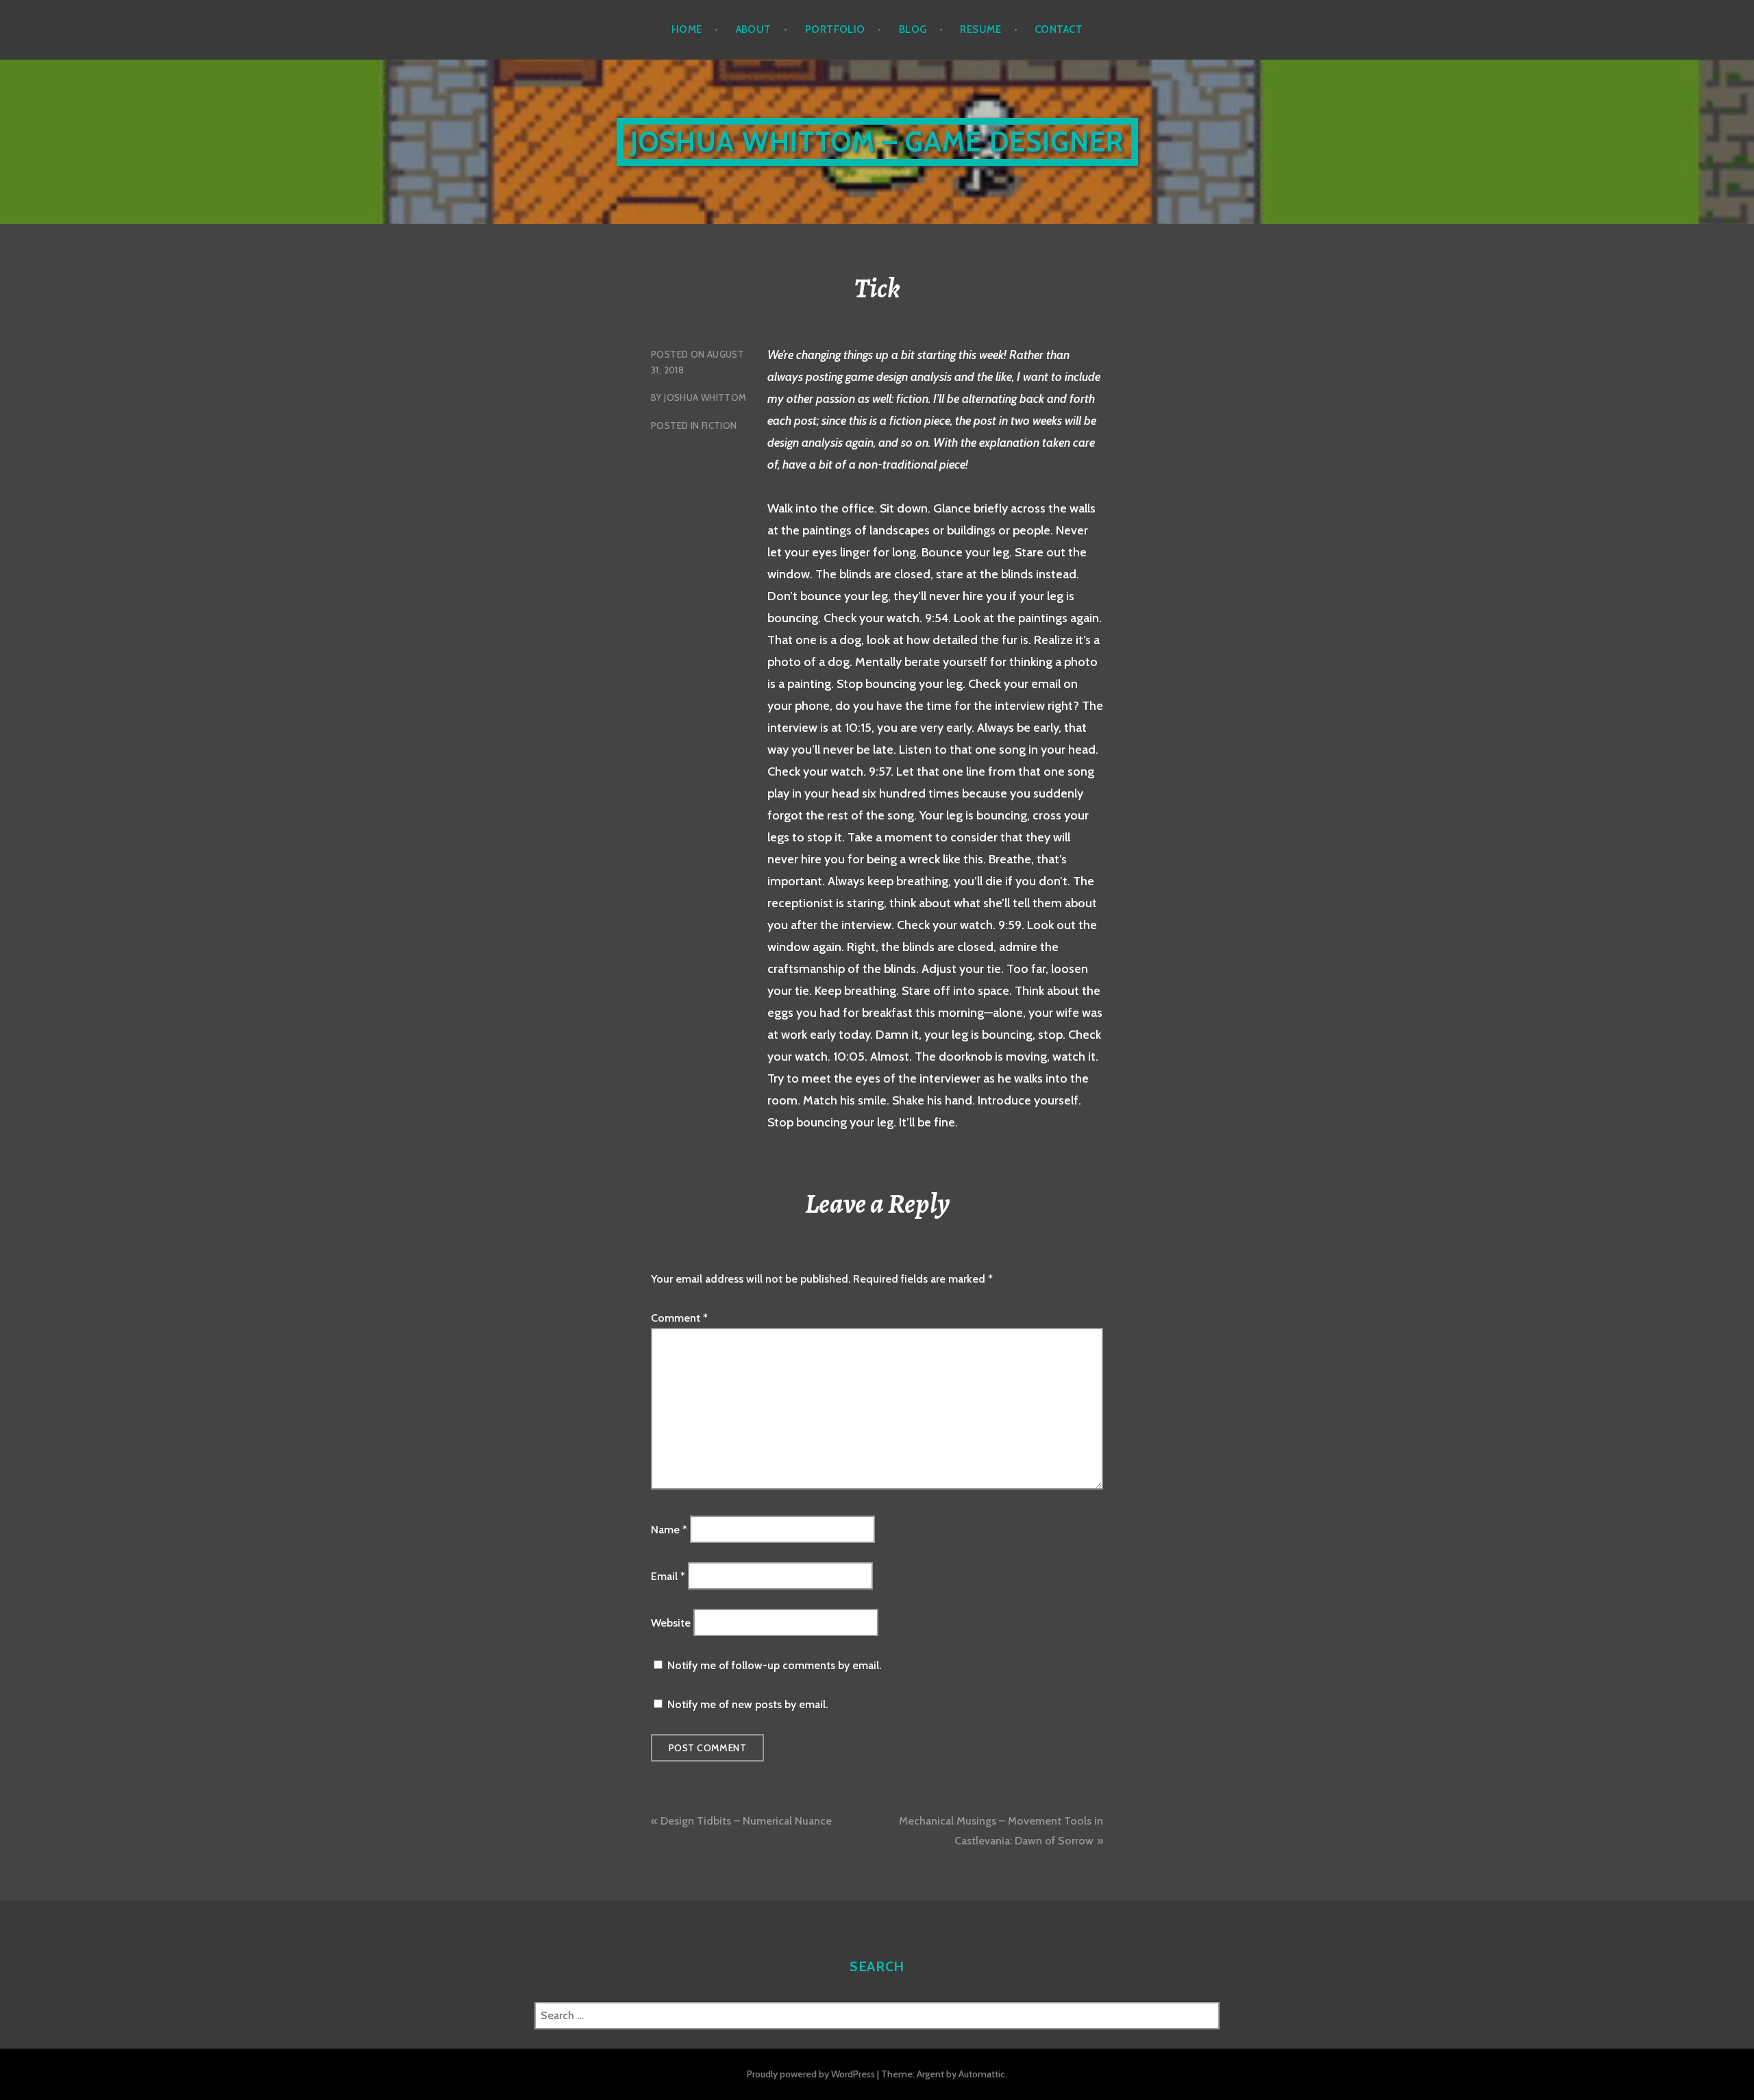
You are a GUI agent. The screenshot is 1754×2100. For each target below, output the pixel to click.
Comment (679, 1318)
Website (671, 1623)
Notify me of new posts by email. (748, 1704)
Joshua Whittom (705, 397)
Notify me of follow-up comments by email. (774, 1665)
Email (668, 1576)
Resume (980, 29)
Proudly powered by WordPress (811, 2074)
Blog (913, 29)
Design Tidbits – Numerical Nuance (746, 1821)
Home (687, 29)
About (754, 29)
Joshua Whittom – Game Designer (877, 141)
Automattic (982, 2074)
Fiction (719, 425)
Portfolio (835, 29)
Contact (1059, 29)
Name (669, 1529)
